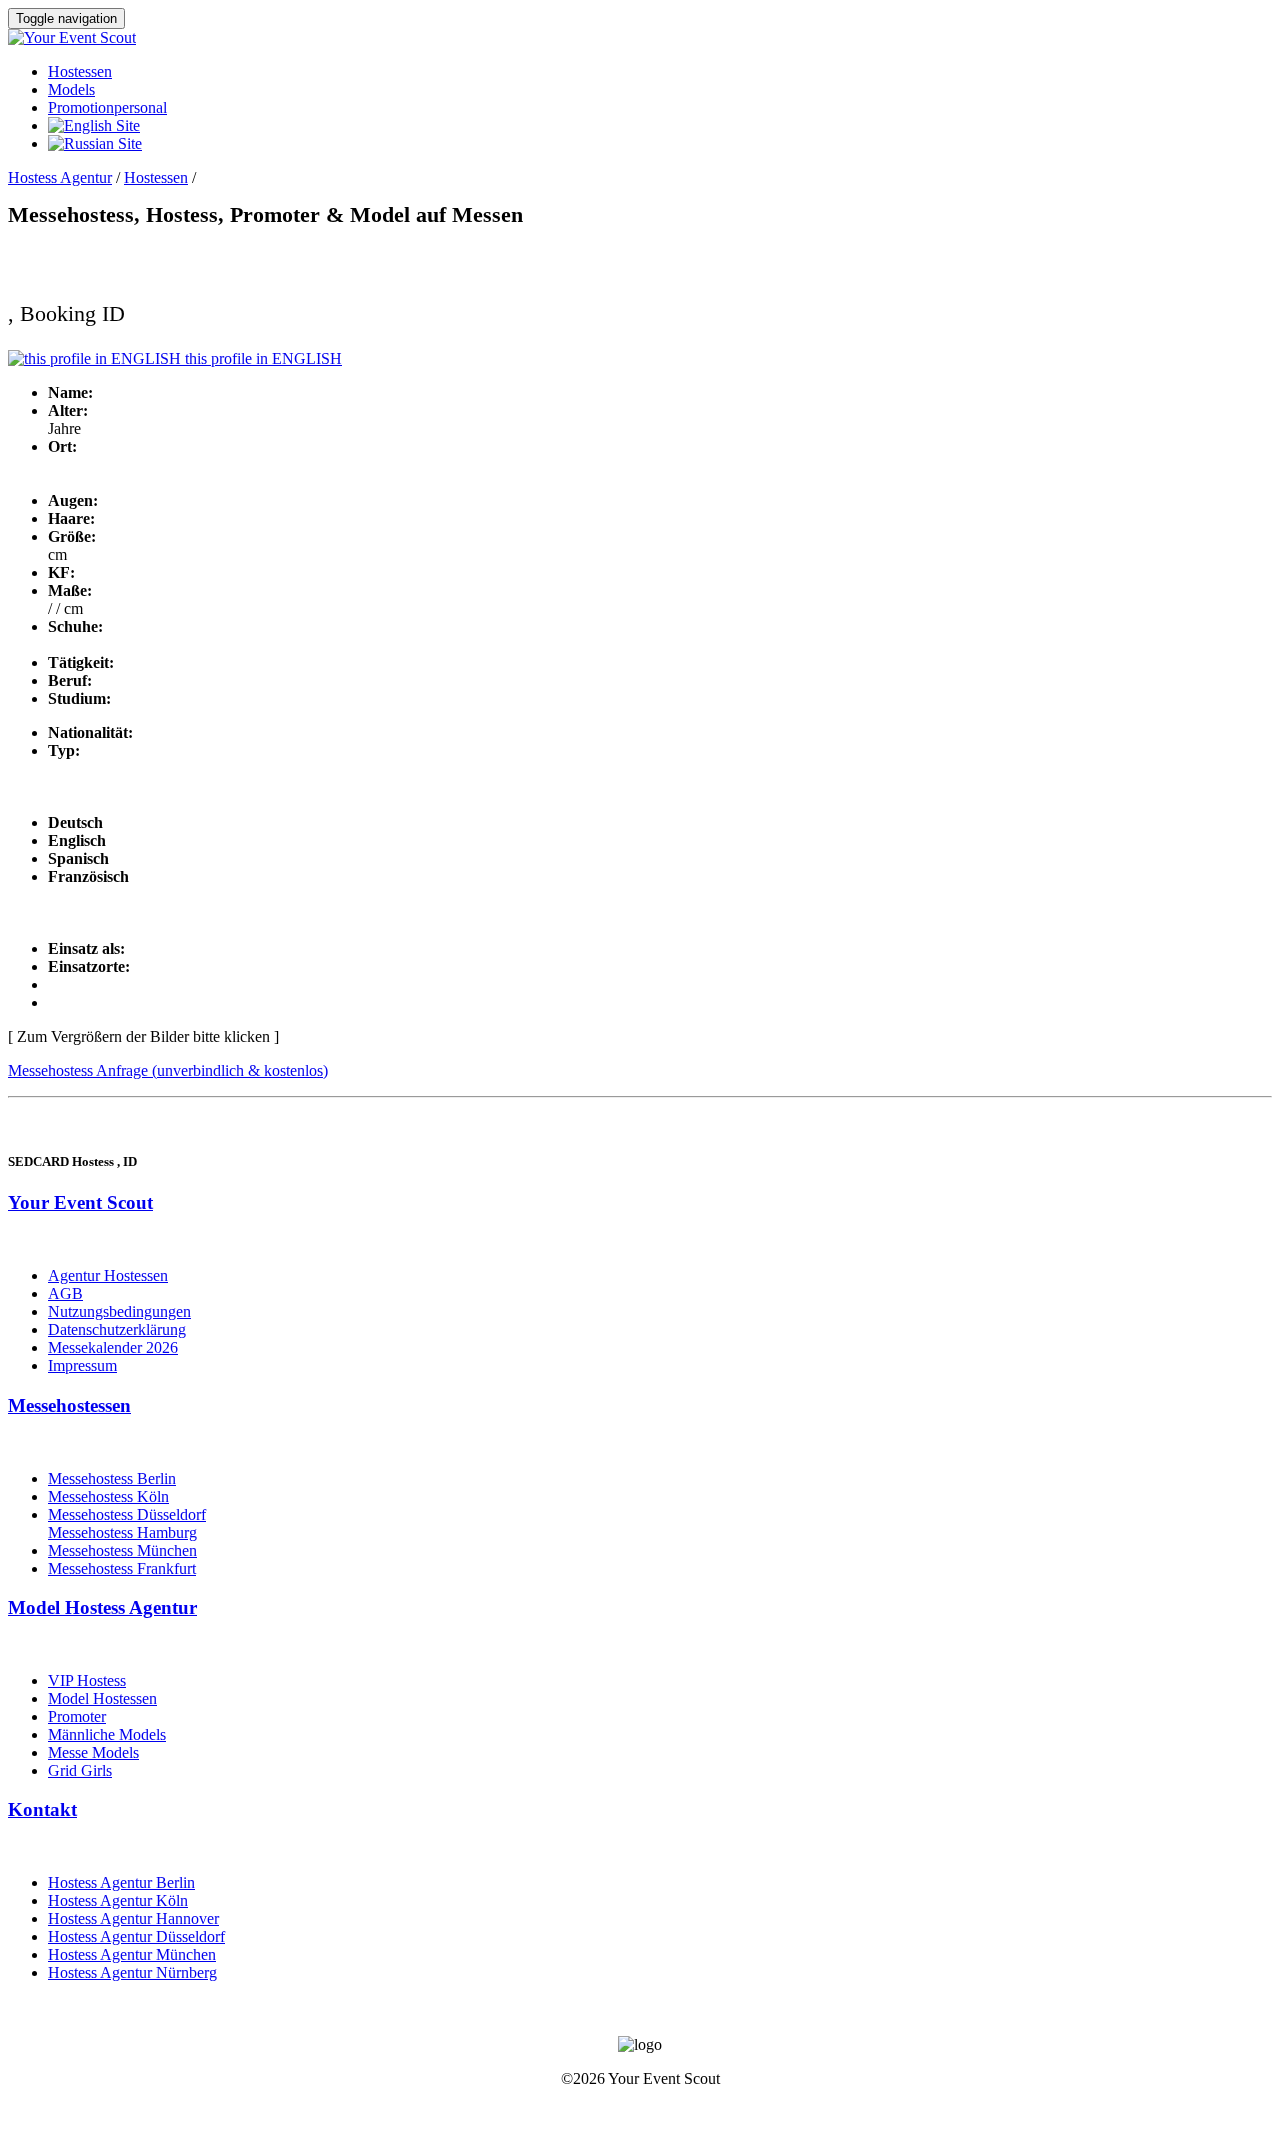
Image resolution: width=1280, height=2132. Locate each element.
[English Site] (94, 125)
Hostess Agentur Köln (118, 1900)
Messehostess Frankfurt (122, 1568)
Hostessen (80, 71)
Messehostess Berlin (112, 1478)
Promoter (77, 1716)
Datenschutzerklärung (117, 1329)
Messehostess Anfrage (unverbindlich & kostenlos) (168, 1070)
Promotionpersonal (107, 107)
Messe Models (93, 1752)
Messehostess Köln (108, 1496)
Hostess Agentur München (132, 1954)
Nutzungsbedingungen (119, 1311)
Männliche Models (107, 1734)
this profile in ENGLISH (261, 358)
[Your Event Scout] (72, 37)
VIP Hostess (87, 1680)
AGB (65, 1293)
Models (71, 89)
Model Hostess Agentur (102, 1607)
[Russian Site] (95, 143)
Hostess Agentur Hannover (133, 1918)
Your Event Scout (80, 1202)
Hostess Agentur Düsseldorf (136, 1936)
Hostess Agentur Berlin (121, 1882)
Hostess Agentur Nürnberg (132, 1972)
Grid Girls (80, 1770)
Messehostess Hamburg (122, 1532)
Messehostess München (122, 1550)
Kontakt (42, 1809)
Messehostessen (69, 1405)
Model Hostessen (102, 1698)
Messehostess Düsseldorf (127, 1514)
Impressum (82, 1365)
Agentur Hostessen (108, 1275)
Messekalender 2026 (113, 1347)
